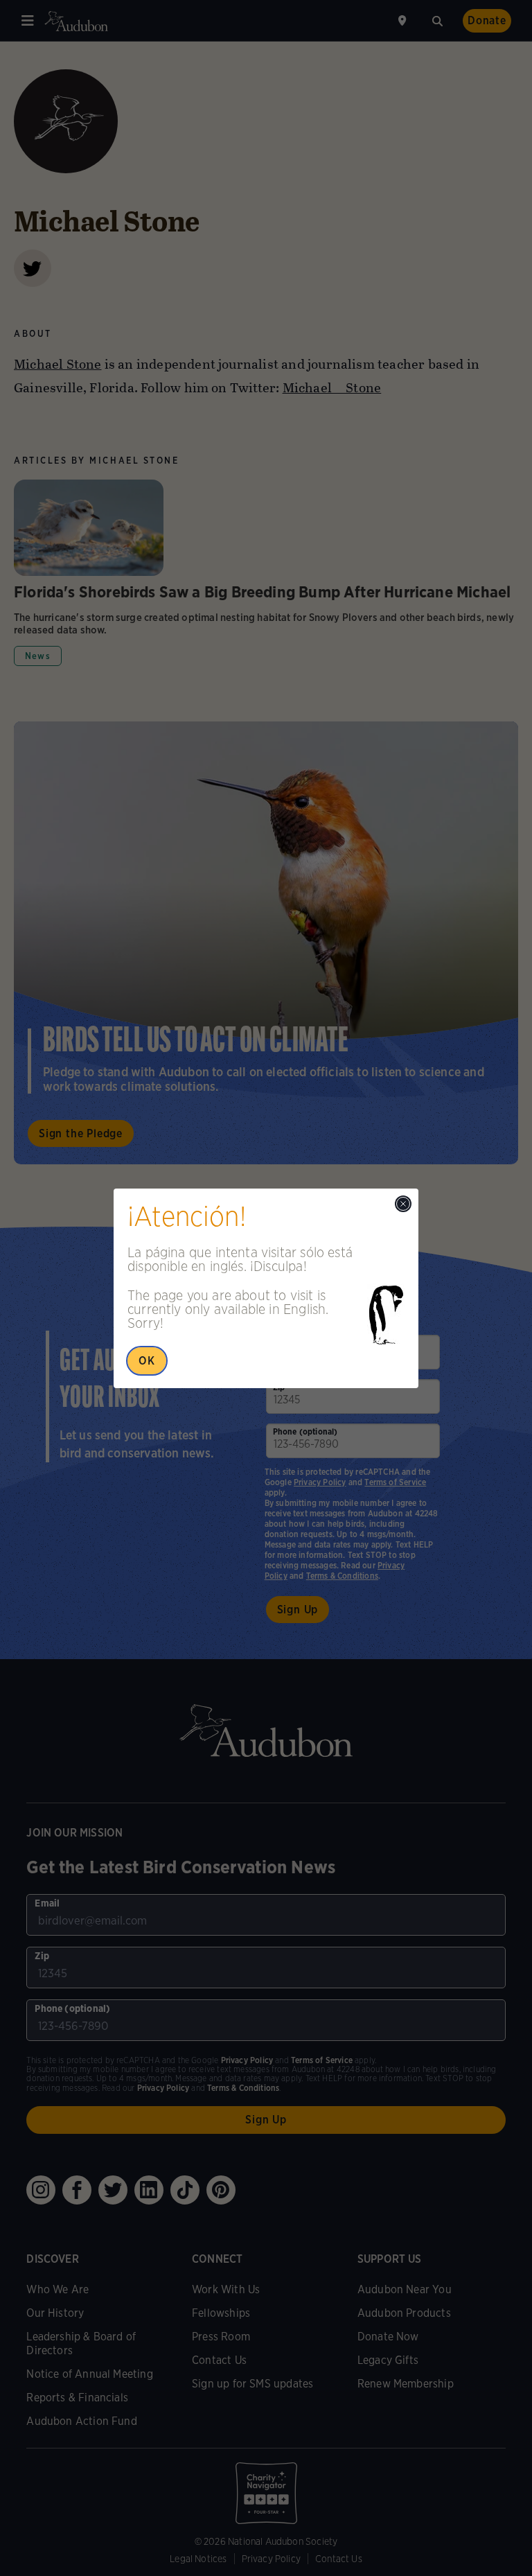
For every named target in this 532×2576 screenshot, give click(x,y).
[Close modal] (403, 1204)
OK (147, 1361)
